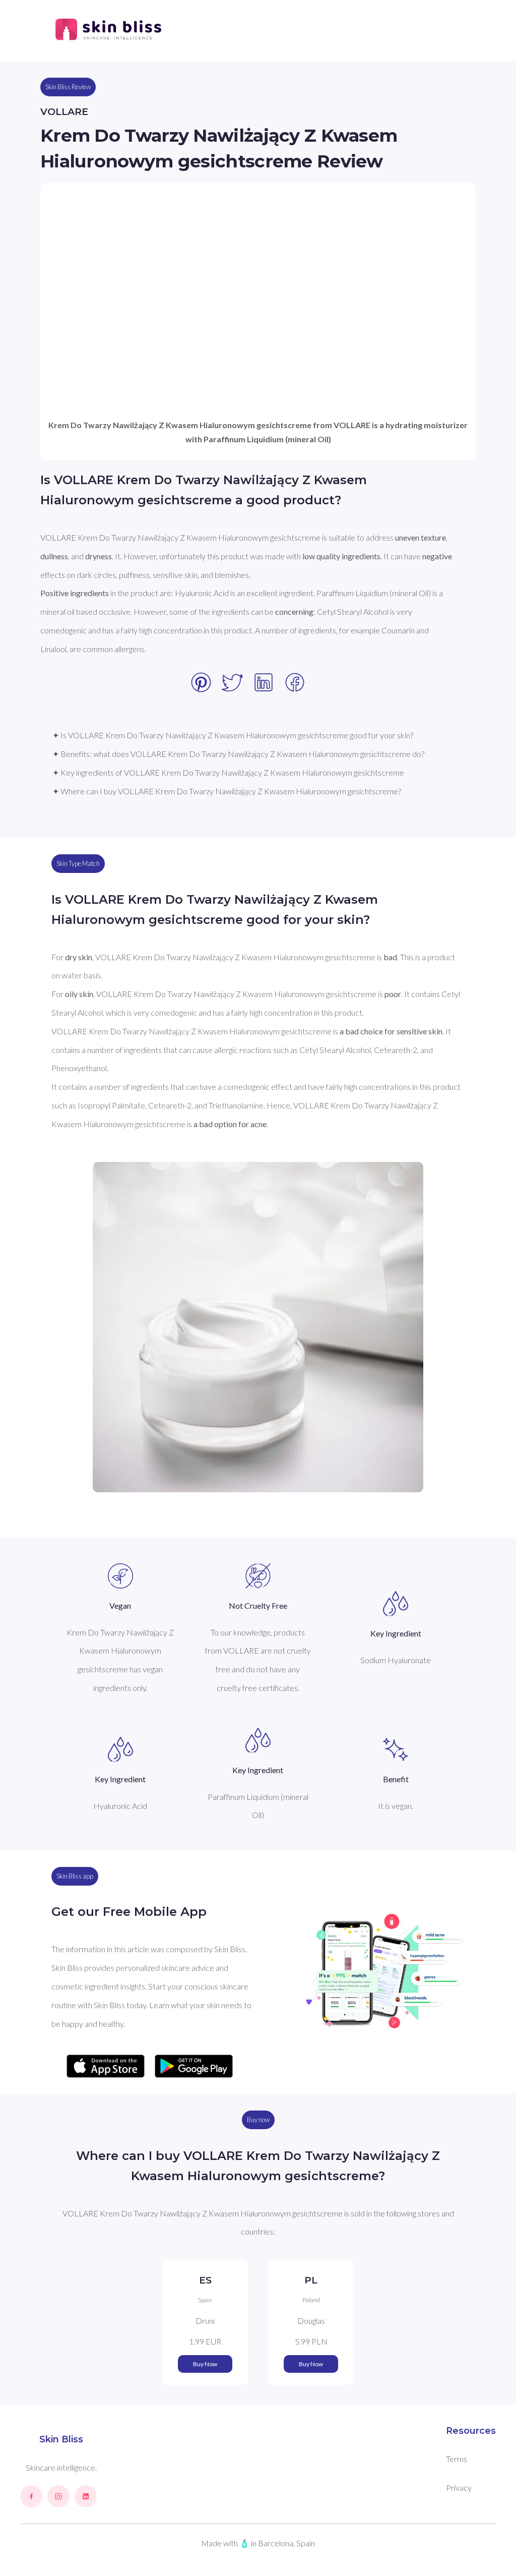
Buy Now (205, 2364)
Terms (457, 2459)
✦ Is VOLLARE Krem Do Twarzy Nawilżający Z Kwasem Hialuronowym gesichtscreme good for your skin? (233, 735)
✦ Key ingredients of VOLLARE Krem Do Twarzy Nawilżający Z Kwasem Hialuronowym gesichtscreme (228, 772)
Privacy (459, 2487)
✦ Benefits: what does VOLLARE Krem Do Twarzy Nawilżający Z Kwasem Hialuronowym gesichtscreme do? (238, 754)
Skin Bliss (61, 2439)
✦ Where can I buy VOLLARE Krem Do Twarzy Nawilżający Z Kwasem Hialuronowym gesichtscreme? (227, 791)
